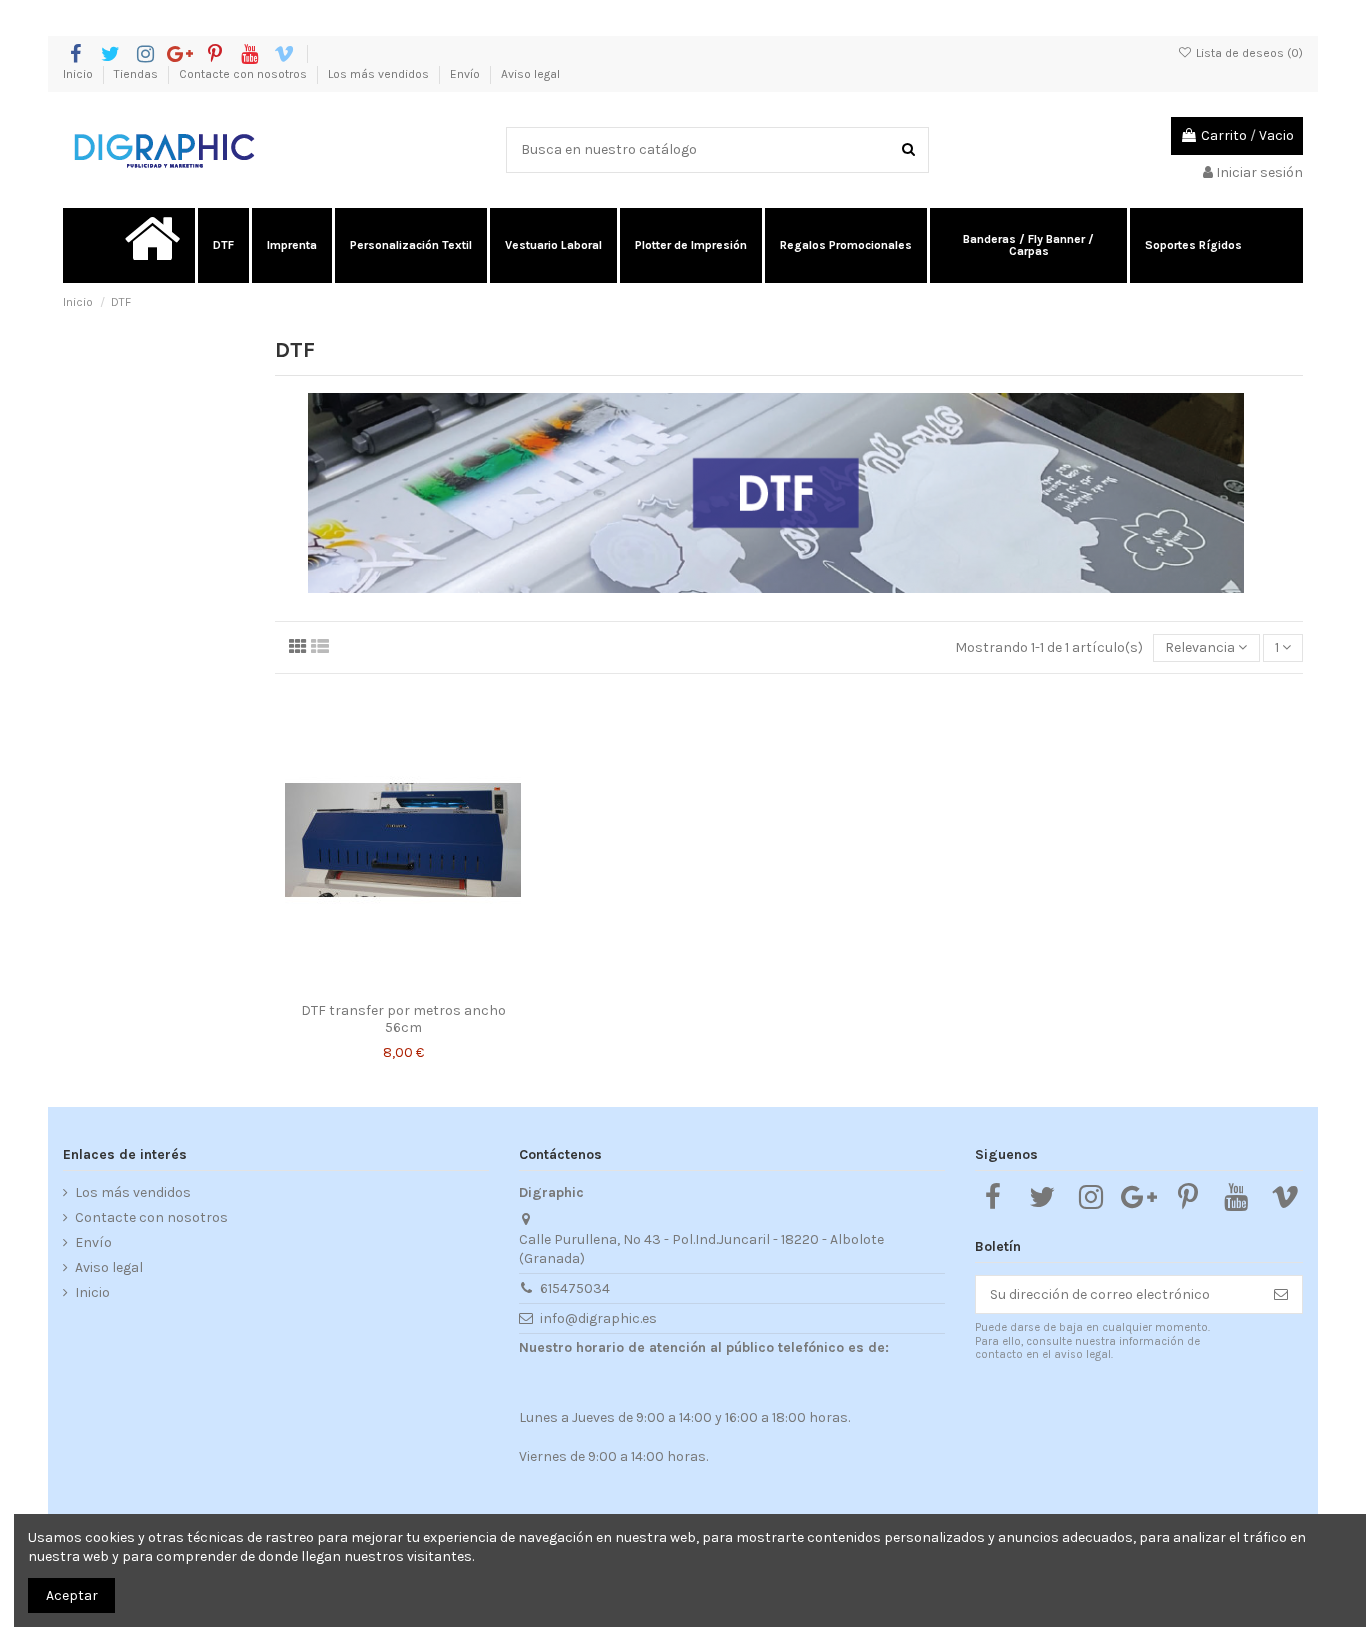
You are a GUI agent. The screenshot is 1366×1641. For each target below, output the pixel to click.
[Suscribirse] (1281, 1295)
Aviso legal (530, 74)
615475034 (575, 1288)
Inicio (79, 74)
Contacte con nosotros (244, 74)
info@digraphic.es (598, 1318)
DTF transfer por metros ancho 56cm (403, 1019)
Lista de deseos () (1248, 53)
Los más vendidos (380, 74)
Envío (466, 74)
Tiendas (137, 74)
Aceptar (72, 1595)
